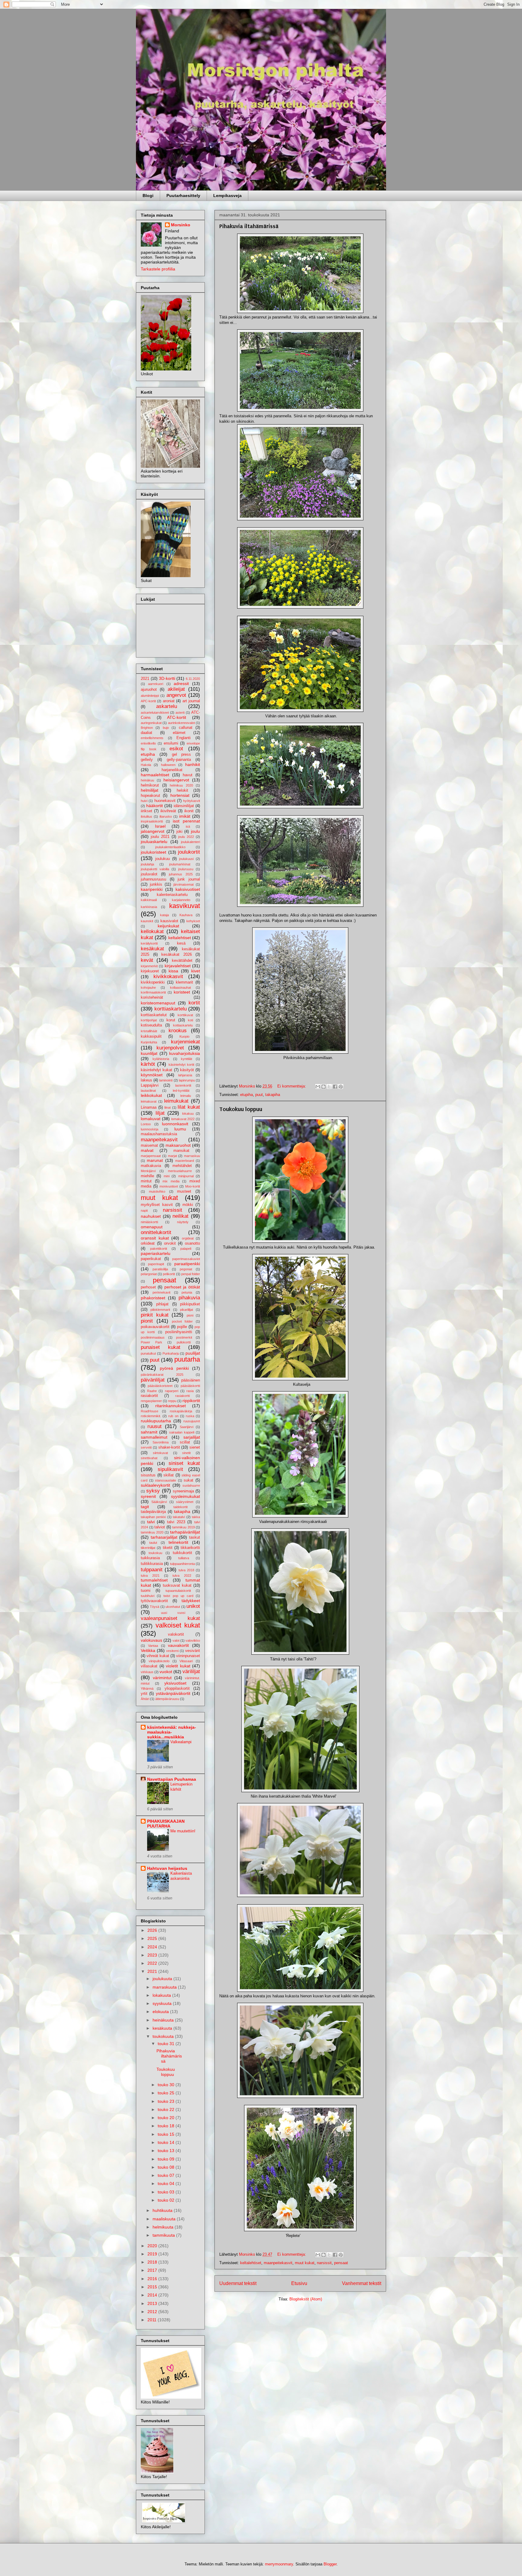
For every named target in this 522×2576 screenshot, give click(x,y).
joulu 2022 (186, 837)
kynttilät (187, 1059)
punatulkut (148, 1353)
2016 (153, 2279)
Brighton (147, 728)
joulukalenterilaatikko (170, 847)
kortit (194, 1003)
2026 (153, 1930)
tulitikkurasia (152, 1564)
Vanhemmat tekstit (362, 2283)
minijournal (186, 1176)
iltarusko (166, 816)
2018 (153, 2262)
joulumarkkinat (180, 864)
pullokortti (184, 1342)
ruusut (155, 1426)
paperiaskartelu (156, 1253)
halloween (168, 765)
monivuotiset (169, 1186)
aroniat (169, 701)
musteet (184, 1191)
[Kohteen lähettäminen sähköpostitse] (318, 1087)
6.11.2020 (193, 679)
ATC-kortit (177, 717)
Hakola (146, 765)
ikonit (189, 811)
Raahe (152, 1391)
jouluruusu (186, 869)
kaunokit (147, 921)
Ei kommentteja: (292, 1086)
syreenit (148, 1496)
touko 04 (167, 2183)
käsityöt (187, 1070)
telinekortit (178, 1542)
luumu (180, 1129)
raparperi (172, 1391)
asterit (180, 713)
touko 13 (167, 2151)
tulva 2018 (186, 1570)
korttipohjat (149, 1020)
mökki (188, 1205)
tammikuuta (164, 2235)
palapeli (186, 1249)
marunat (155, 1160)
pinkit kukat (155, 1315)
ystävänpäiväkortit (173, 1693)
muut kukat (305, 2263)
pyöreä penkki (174, 1368)
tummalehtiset (154, 1580)
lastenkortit (183, 1085)
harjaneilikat (172, 770)
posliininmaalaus (153, 1337)
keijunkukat (168, 926)
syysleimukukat (185, 1496)
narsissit (324, 2263)
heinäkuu (147, 780)
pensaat (341, 2263)
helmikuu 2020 (181, 785)
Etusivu (299, 2283)
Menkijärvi (148, 1171)
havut (188, 775)
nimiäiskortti (149, 1222)
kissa (173, 971)
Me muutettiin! (183, 1831)
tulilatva (184, 1558)
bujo (166, 728)
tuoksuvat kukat (177, 1585)
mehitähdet (182, 1166)
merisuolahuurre (180, 1171)
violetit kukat (178, 1666)
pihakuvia (189, 1298)
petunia (187, 1292)
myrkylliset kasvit (157, 1205)
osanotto (192, 1243)
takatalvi (179, 1517)
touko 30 (167, 2085)
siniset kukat (184, 1463)
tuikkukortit (182, 1553)
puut (259, 1095)
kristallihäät (149, 1031)
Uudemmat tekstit (238, 2283)
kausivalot (169, 921)
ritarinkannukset (171, 1406)
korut (171, 1020)
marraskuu (192, 1156)
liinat (168, 1107)
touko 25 (167, 2093)
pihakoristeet (153, 1298)
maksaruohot (178, 1145)
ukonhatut (173, 1607)
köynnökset (152, 1075)
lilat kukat (189, 1107)
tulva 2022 (182, 1576)
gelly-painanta (179, 760)
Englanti (184, 738)
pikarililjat (187, 1310)
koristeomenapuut (158, 1003)
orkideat (148, 1243)
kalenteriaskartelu (172, 895)
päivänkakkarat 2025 (162, 1375)
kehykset (193, 921)
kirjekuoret (150, 971)
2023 (153, 1955)
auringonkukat (151, 723)
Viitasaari (186, 1661)
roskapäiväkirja (181, 1411)
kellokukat (152, 931)
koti (190, 1020)
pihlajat (162, 1304)
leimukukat (176, 1101)
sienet (195, 1447)
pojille (182, 1327)
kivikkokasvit (168, 976)
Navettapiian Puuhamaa (172, 1779)
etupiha (246, 1095)
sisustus (148, 1475)
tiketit (168, 1548)
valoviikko (193, 1640)
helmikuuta (164, 2227)
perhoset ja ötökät (182, 1287)
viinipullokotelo (159, 1661)
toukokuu (155, 1553)
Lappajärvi (150, 1085)
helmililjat (150, 790)
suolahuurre (191, 1485)
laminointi (166, 1080)
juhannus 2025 (181, 874)
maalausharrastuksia (159, 1134)
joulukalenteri (190, 842)
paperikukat (151, 1259)
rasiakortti (182, 1396)
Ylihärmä (147, 1689)
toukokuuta (164, 2036)
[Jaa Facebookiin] (335, 1087)
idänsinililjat (184, 806)
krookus (178, 1031)
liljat (160, 1113)
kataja (164, 915)
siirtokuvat (160, 1453)
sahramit (149, 1432)
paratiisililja (160, 1269)
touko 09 (167, 2159)
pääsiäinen (191, 1380)
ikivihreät (168, 811)
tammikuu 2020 (152, 1532)
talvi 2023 (176, 1522)
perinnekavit (161, 1292)
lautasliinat (148, 1091)
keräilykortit (149, 943)
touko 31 (167, 2044)
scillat (185, 1442)
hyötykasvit (192, 801)
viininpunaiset (188, 1656)
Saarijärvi (187, 1427)
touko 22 (167, 2109)
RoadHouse (150, 1411)
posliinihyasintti (179, 1332)
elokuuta (161, 2012)
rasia (190, 1391)
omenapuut (152, 1227)
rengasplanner (151, 1401)
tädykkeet (191, 1601)
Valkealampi (181, 1742)
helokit (182, 790)
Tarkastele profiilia (158, 269)
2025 (153, 1938)
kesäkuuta (163, 2028)
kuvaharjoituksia (185, 1053)
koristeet (182, 992)
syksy (153, 1491)
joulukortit (189, 852)
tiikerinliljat (148, 1548)
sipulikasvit (170, 1469)
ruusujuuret (192, 1421)
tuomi (146, 1591)
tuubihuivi (148, 1596)
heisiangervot (176, 780)
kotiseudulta (151, 1025)
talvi (151, 1522)
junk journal (189, 879)
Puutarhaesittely (183, 196)
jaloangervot (153, 831)
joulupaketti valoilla (155, 869)
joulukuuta (163, 1979)
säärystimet (185, 1502)
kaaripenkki (152, 889)
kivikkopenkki (153, 982)
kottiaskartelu (183, 1025)
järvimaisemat (184, 884)
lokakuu (188, 1113)
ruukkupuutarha (156, 1421)
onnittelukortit (156, 1232)
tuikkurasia (150, 1558)
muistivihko (157, 1191)
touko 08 (167, 2167)
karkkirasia (149, 907)
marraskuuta (165, 1987)
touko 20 (167, 2118)
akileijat (176, 689)
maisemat (149, 1146)
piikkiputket (190, 1304)
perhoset (148, 1287)
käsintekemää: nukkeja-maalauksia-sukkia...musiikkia (172, 1732)
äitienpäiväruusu (167, 1699)
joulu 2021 (160, 837)
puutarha (187, 1359)
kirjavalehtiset (178, 966)
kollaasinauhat (180, 987)
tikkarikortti (190, 1548)
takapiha (273, 1095)
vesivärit (193, 1651)
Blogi (148, 196)
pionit (147, 1321)
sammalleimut (154, 1437)
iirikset (147, 811)
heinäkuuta (164, 2020)
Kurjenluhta (149, 1042)
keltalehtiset (251, 2263)
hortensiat (180, 795)
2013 (153, 2303)
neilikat (180, 1216)
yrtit (144, 1694)
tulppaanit (152, 1570)
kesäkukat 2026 (177, 955)
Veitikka (148, 1650)
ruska (190, 1416)
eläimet (179, 733)
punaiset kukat (161, 1347)
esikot (176, 749)
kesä (181, 943)
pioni (190, 1315)
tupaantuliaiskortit (178, 1591)
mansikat (181, 1151)
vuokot (166, 1672)
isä (188, 826)
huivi (144, 801)
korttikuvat (185, 1015)
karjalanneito (181, 900)
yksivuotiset (175, 1683)
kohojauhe (148, 987)
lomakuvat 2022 (183, 1119)
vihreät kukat (158, 1656)
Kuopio (184, 1036)
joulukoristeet (153, 852)
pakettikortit (159, 1249)
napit (144, 1210)
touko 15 (167, 2134)
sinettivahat (149, 1458)
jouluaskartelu (154, 842)
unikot (193, 1606)
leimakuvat (149, 1101)
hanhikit (193, 764)
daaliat (147, 733)
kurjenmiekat (185, 1042)
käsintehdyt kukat (156, 1070)
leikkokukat (151, 1095)
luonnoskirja (150, 1129)
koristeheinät (152, 997)
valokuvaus (151, 1640)
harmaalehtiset (155, 775)
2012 (153, 2312)
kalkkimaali (149, 900)
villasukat (149, 1666)
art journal (191, 701)
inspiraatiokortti (152, 821)
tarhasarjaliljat (164, 1537)
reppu (172, 1401)
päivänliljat (153, 1380)
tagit (145, 1507)
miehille (147, 1176)
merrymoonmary (279, 2564)
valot (176, 1640)
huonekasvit (165, 801)
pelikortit (169, 1274)
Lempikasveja (227, 196)
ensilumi (171, 743)
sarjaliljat (192, 1437)
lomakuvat (151, 1119)
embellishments (152, 738)
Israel (160, 826)
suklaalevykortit (155, 1485)
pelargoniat (149, 1274)
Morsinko (181, 225)
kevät (147, 960)
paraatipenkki (187, 1264)
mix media (171, 1181)
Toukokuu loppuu (241, 1109)
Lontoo (146, 1124)
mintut (146, 1181)
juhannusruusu (153, 879)
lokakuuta (162, 1995)
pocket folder (182, 1321)
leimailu (186, 1096)
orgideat (188, 1238)
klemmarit (184, 982)
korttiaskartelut (154, 1015)
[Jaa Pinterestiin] (341, 1087)
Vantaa (153, 1646)
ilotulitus (147, 816)
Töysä (155, 1607)
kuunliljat (149, 1053)
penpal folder (191, 1274)
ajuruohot (149, 690)
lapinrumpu (187, 1080)
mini (167, 1176)
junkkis (156, 884)
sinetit (186, 1453)
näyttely (183, 1222)
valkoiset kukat (178, 1625)
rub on (173, 1416)
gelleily (147, 760)
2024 (153, 1947)
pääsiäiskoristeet (160, 1386)
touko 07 (167, 2175)
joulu (195, 831)
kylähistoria (161, 1059)
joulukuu (163, 859)
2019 (153, 2254)
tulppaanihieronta (182, 1564)
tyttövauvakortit (154, 1601)
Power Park (151, 1342)
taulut (153, 1543)
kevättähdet (182, 961)
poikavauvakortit (155, 1327)
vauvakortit (178, 1645)
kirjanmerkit (149, 966)
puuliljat (193, 1353)
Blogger (330, 2564)
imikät (185, 816)
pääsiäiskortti (190, 1386)
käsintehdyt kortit (181, 1065)
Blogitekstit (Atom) (306, 2299)
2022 (153, 1963)
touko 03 (167, 2192)
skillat (169, 1475)
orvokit (170, 1243)
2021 (145, 679)
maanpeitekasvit (278, 2263)
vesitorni (172, 1651)
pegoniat (186, 1269)
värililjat (191, 1671)
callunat (186, 728)
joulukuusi (186, 859)
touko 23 (167, 2101)
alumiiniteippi (150, 696)
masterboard (185, 1161)
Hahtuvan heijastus (167, 1868)
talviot (160, 1527)
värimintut (162, 1678)
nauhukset (151, 1216)
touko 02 (167, 2200)
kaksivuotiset (188, 889)
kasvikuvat (185, 906)
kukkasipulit (151, 1036)
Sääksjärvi (159, 1502)
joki (179, 832)
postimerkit (184, 1337)
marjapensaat (151, 1156)
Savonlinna (161, 1442)
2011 (153, 2320)
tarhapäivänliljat (185, 1532)
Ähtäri (145, 1699)
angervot (176, 695)
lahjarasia (185, 1075)
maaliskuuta (165, 2219)
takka (196, 1517)
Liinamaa (149, 1107)
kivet (196, 971)
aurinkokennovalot (181, 723)
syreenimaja (183, 1491)
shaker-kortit (169, 1447)
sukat (188, 1480)
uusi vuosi (173, 1613)
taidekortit (180, 1507)
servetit (146, 1447)
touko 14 (167, 2142)
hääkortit (155, 806)
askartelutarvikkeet (155, 713)
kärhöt (148, 1064)
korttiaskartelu (171, 1009)
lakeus (147, 1080)
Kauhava (186, 915)
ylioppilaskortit (177, 1689)
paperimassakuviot (186, 1259)
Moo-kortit (193, 1186)
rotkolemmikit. (151, 1416)
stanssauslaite (166, 1480)
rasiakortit (149, 1396)
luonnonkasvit (175, 1124)
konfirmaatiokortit (153, 992)
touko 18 (167, 2126)
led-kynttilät (181, 1091)
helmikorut (150, 785)
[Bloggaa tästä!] (324, 1087)
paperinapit (156, 1264)
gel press (182, 755)
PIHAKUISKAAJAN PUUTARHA (166, 1824)
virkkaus (147, 1672)
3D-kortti (167, 678)
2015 (153, 2287)
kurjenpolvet (170, 1048)
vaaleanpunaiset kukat (170, 1618)
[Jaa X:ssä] (329, 1087)
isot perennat (186, 821)
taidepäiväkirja (153, 1512)
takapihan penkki (153, 1517)
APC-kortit (148, 701)
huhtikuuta (163, 2210)
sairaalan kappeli (182, 1432)
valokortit (176, 1634)
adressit (181, 684)
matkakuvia (151, 1166)
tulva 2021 (150, 1576)
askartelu (167, 706)
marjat (172, 1156)
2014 (153, 2295)
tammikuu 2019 (184, 1527)
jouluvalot (149, 874)
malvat (147, 1150)
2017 (153, 2270)
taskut (195, 1537)
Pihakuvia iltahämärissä (249, 226)
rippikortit (191, 1401)
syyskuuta (163, 2003)
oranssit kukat (155, 1238)
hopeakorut (150, 796)
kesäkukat (152, 949)
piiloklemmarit (160, 1310)
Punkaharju (171, 1353)
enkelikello (148, 743)
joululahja (147, 864)
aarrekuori (156, 684)
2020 (153, 2246)
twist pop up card (178, 1596)
